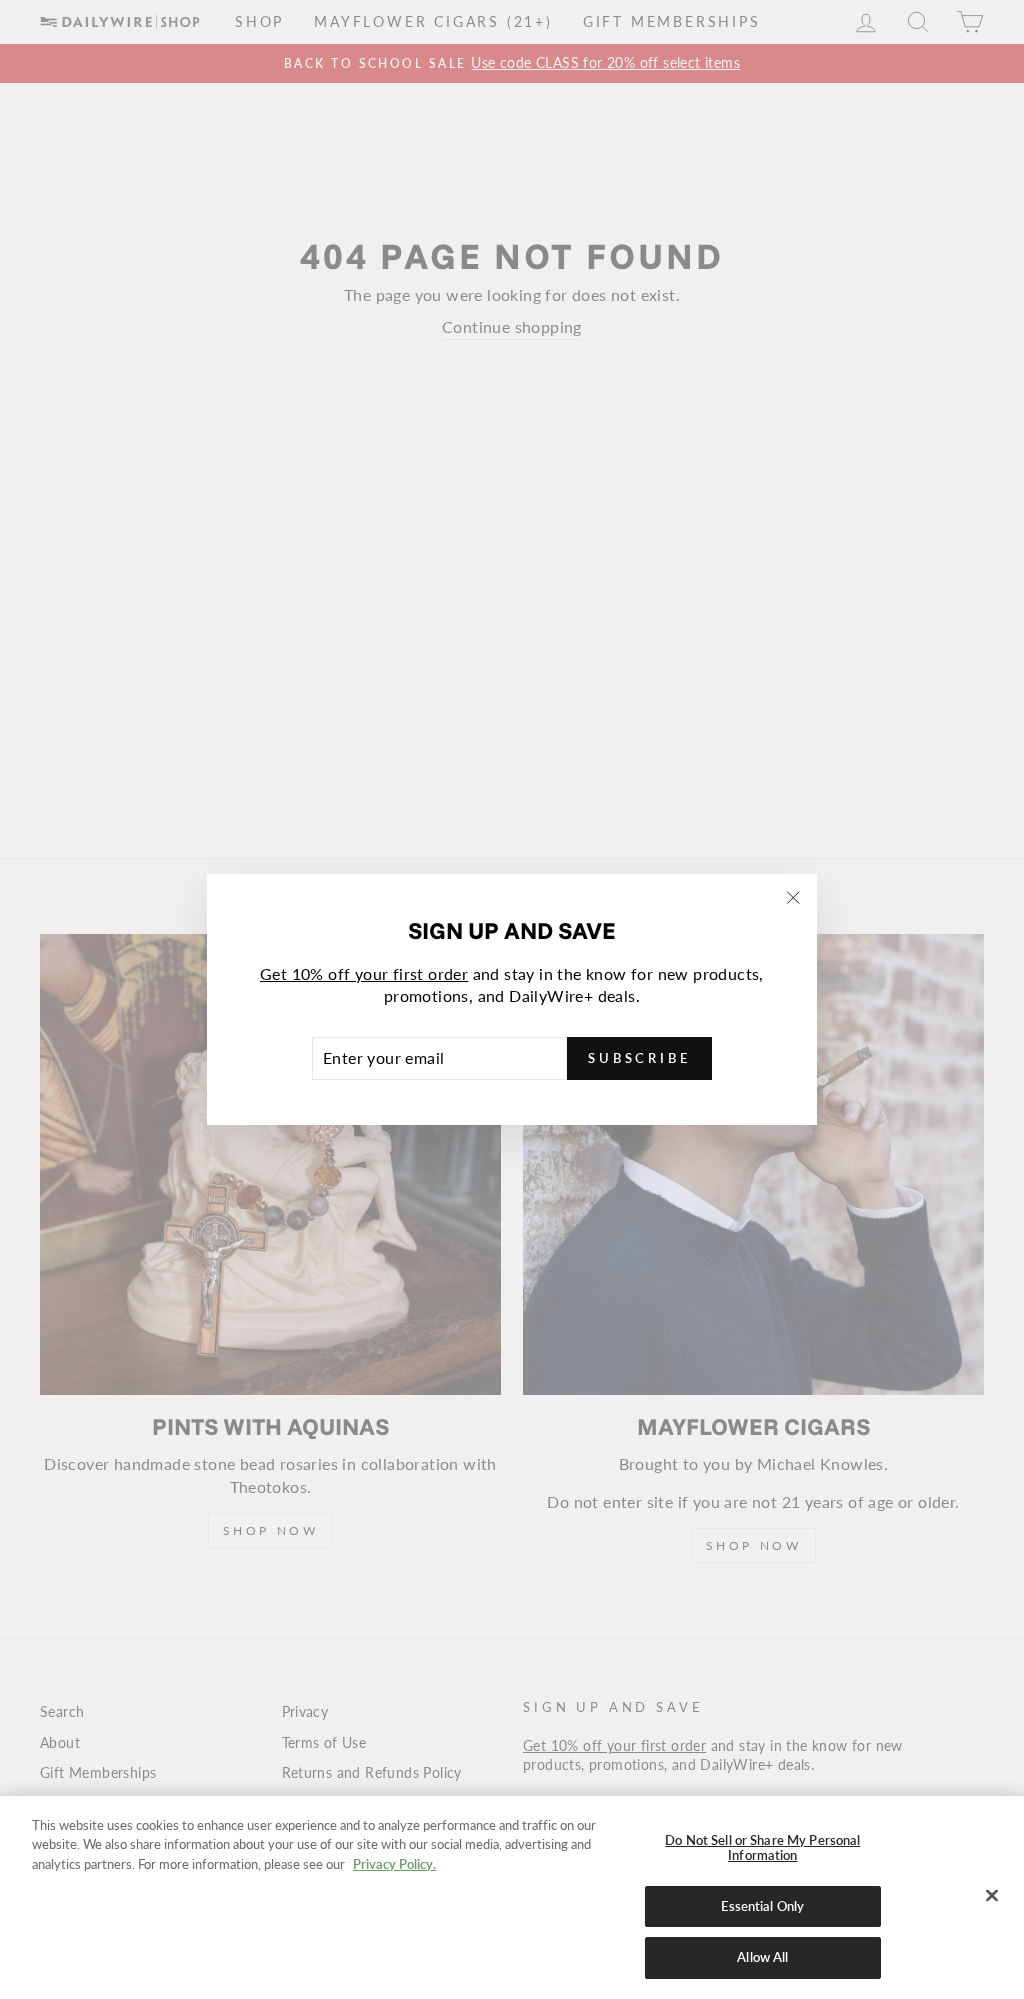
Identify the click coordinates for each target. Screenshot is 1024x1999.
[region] (512, 1897)
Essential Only (762, 1906)
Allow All (762, 1957)
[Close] (992, 1896)
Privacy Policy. (394, 1864)
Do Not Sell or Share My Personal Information (762, 1848)
